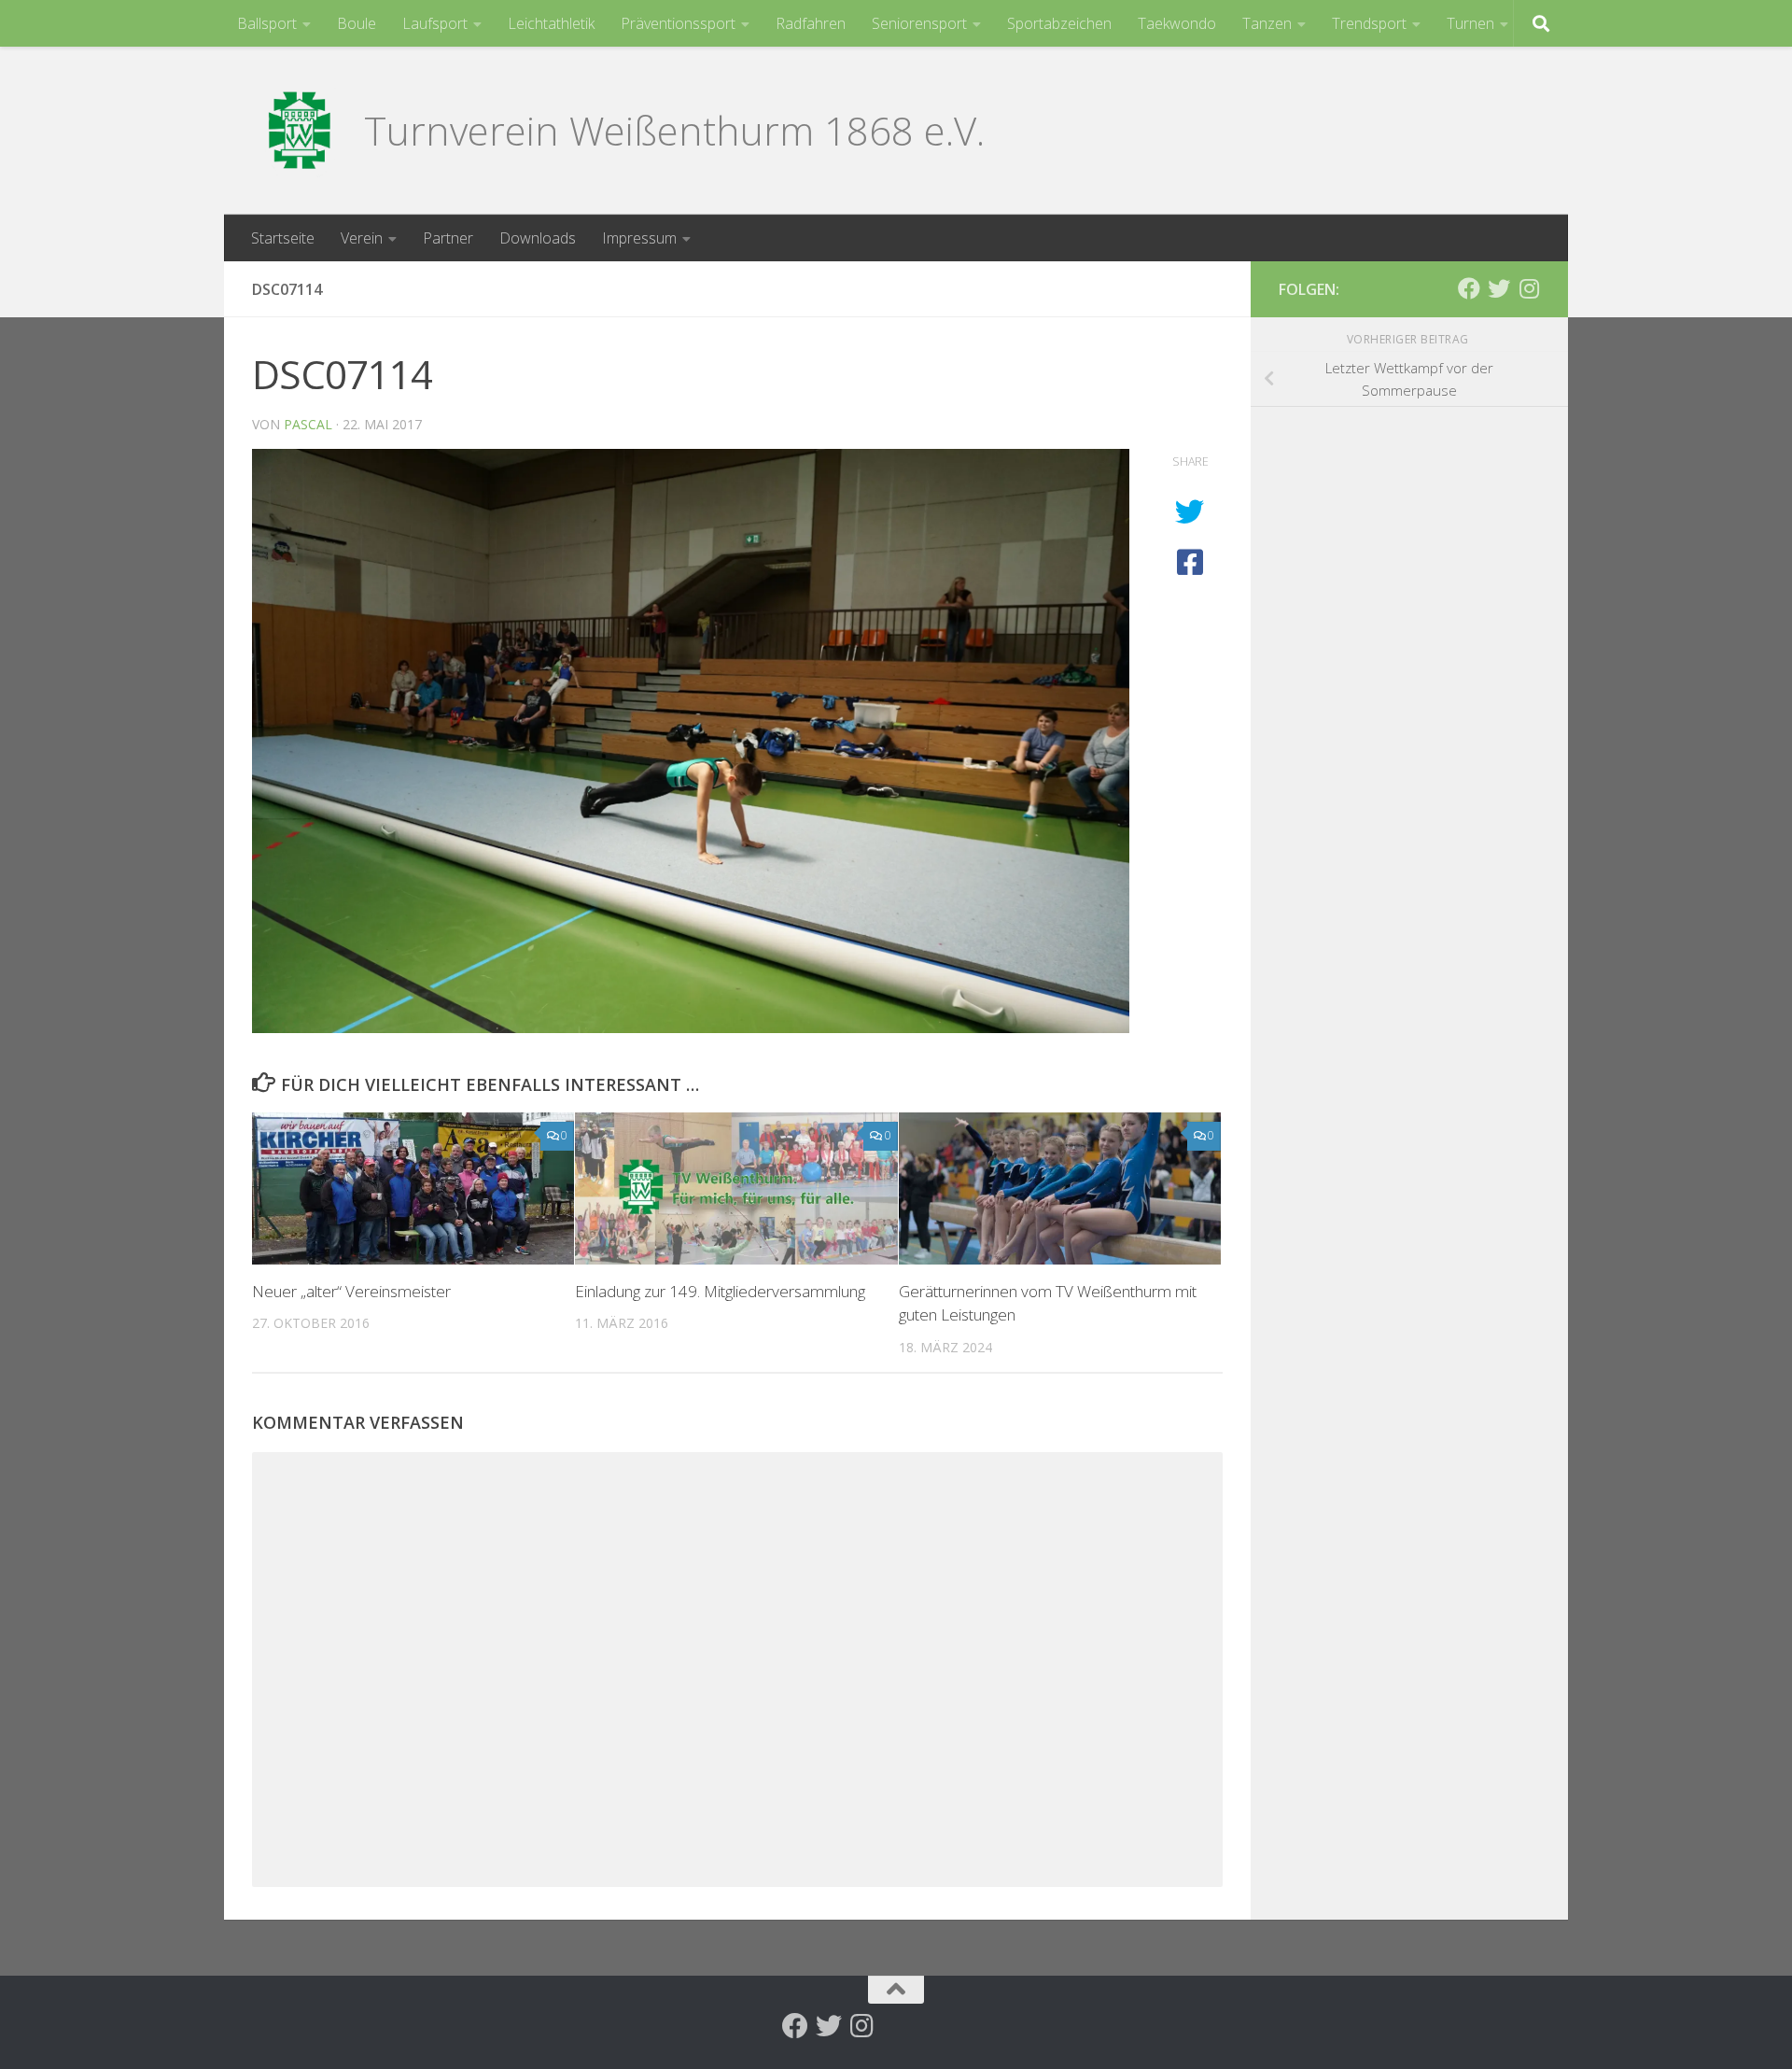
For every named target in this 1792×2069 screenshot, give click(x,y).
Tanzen (1267, 23)
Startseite (283, 238)
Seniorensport (919, 23)
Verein (362, 238)
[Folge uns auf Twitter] (1499, 288)
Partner (448, 238)
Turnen (1470, 23)
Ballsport (267, 23)
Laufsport (435, 23)
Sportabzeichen (1059, 23)
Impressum (639, 238)
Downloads (538, 238)
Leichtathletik (551, 23)
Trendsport (1369, 23)
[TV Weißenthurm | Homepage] (299, 131)
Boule (357, 23)
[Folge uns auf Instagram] (1529, 288)
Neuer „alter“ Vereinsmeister (351, 1291)
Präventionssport (678, 23)
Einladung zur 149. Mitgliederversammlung (720, 1291)
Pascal (308, 424)
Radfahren (811, 23)
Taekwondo (1177, 23)
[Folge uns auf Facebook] (1469, 288)
